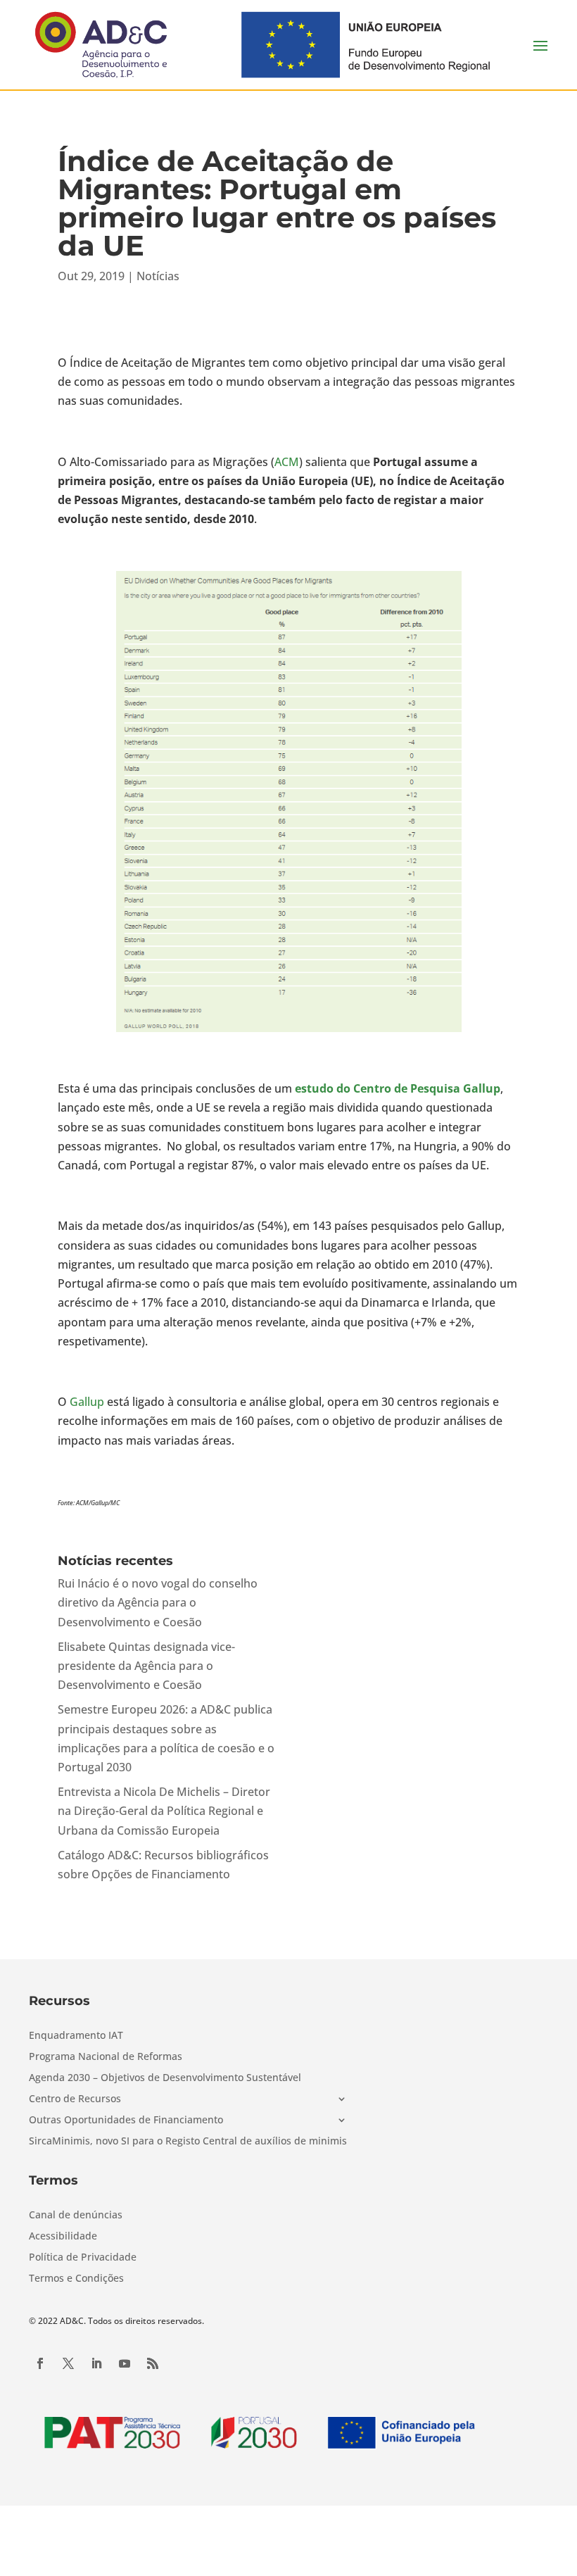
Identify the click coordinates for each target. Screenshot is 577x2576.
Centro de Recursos (75, 2099)
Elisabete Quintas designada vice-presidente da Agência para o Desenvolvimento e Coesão (146, 1666)
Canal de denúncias (76, 2216)
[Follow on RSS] (153, 2363)
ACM (287, 462)
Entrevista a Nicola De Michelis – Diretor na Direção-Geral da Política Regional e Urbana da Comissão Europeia (164, 1811)
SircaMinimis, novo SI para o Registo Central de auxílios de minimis (188, 2142)
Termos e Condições (76, 2279)
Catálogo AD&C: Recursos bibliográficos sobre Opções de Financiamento (163, 1865)
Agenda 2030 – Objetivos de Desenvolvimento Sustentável (165, 2078)
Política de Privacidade (83, 2258)
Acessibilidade (63, 2237)
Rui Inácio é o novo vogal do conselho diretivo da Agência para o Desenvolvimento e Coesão (158, 1602)
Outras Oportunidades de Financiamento (126, 2121)
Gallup (87, 1402)
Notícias (158, 276)
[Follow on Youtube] (125, 2363)
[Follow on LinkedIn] (96, 2363)
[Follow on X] (68, 2363)
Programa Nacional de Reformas (106, 2057)
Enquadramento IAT (76, 2036)
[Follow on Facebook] (40, 2363)
